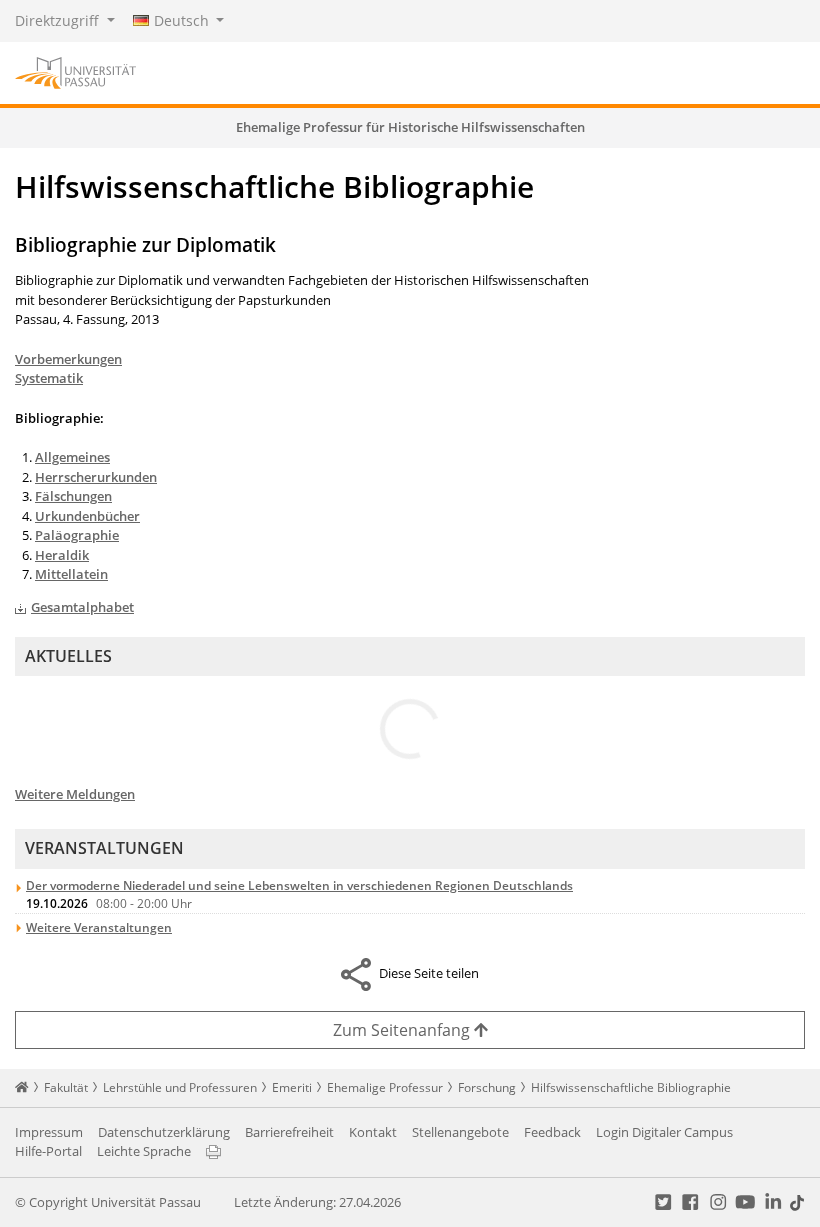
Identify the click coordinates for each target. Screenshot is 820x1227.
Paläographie (77, 535)
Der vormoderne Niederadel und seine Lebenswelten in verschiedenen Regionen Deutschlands (299, 885)
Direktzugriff (59, 20)
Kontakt (373, 1132)
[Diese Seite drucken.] (213, 1151)
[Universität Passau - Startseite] (75, 71)
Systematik (49, 378)
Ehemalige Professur (385, 1087)
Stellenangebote (460, 1132)
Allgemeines (72, 457)
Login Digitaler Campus (664, 1132)
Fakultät (66, 1087)
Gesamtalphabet (82, 607)
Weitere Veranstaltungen (99, 927)
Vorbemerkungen (68, 359)
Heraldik (62, 555)
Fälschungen (73, 496)
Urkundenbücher (87, 516)
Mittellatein (71, 574)
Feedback (552, 1132)
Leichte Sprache (144, 1151)
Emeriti (292, 1087)
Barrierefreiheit (289, 1132)
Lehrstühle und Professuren (180, 1087)
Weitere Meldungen (75, 794)
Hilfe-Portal (48, 1151)
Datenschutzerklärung (164, 1132)
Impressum (49, 1132)
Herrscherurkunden (96, 477)
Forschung (487, 1087)
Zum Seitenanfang (403, 1030)
